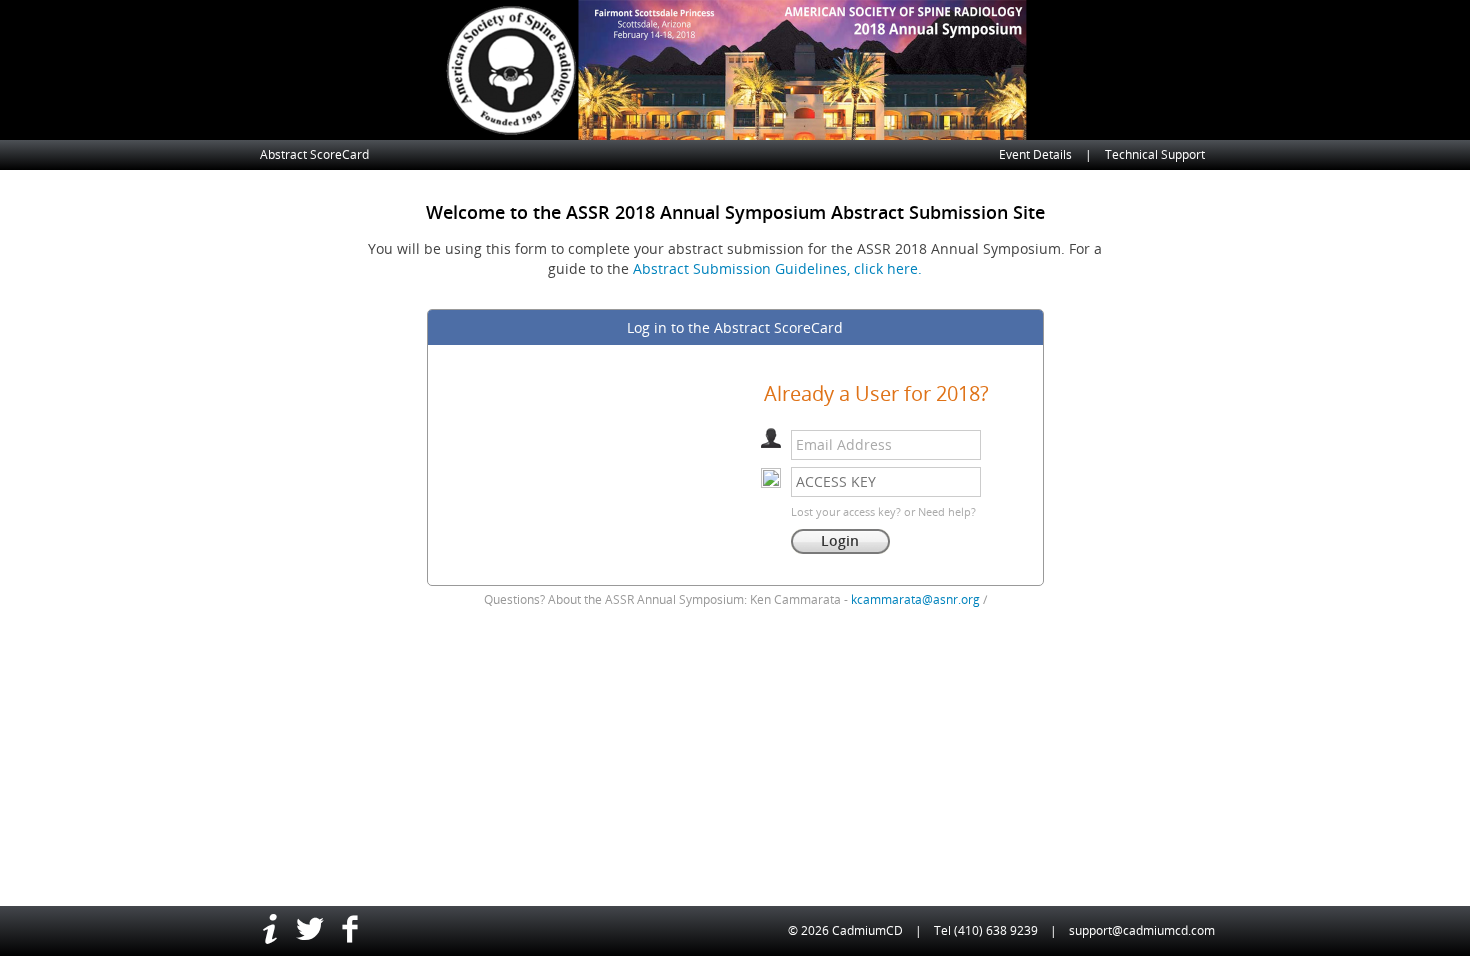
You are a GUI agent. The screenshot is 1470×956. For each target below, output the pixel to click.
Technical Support (1155, 154)
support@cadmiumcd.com (1142, 930)
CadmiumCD (867, 930)
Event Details (1035, 154)
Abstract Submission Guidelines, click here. (777, 268)
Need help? (947, 511)
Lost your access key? (846, 511)
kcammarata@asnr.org (915, 599)
